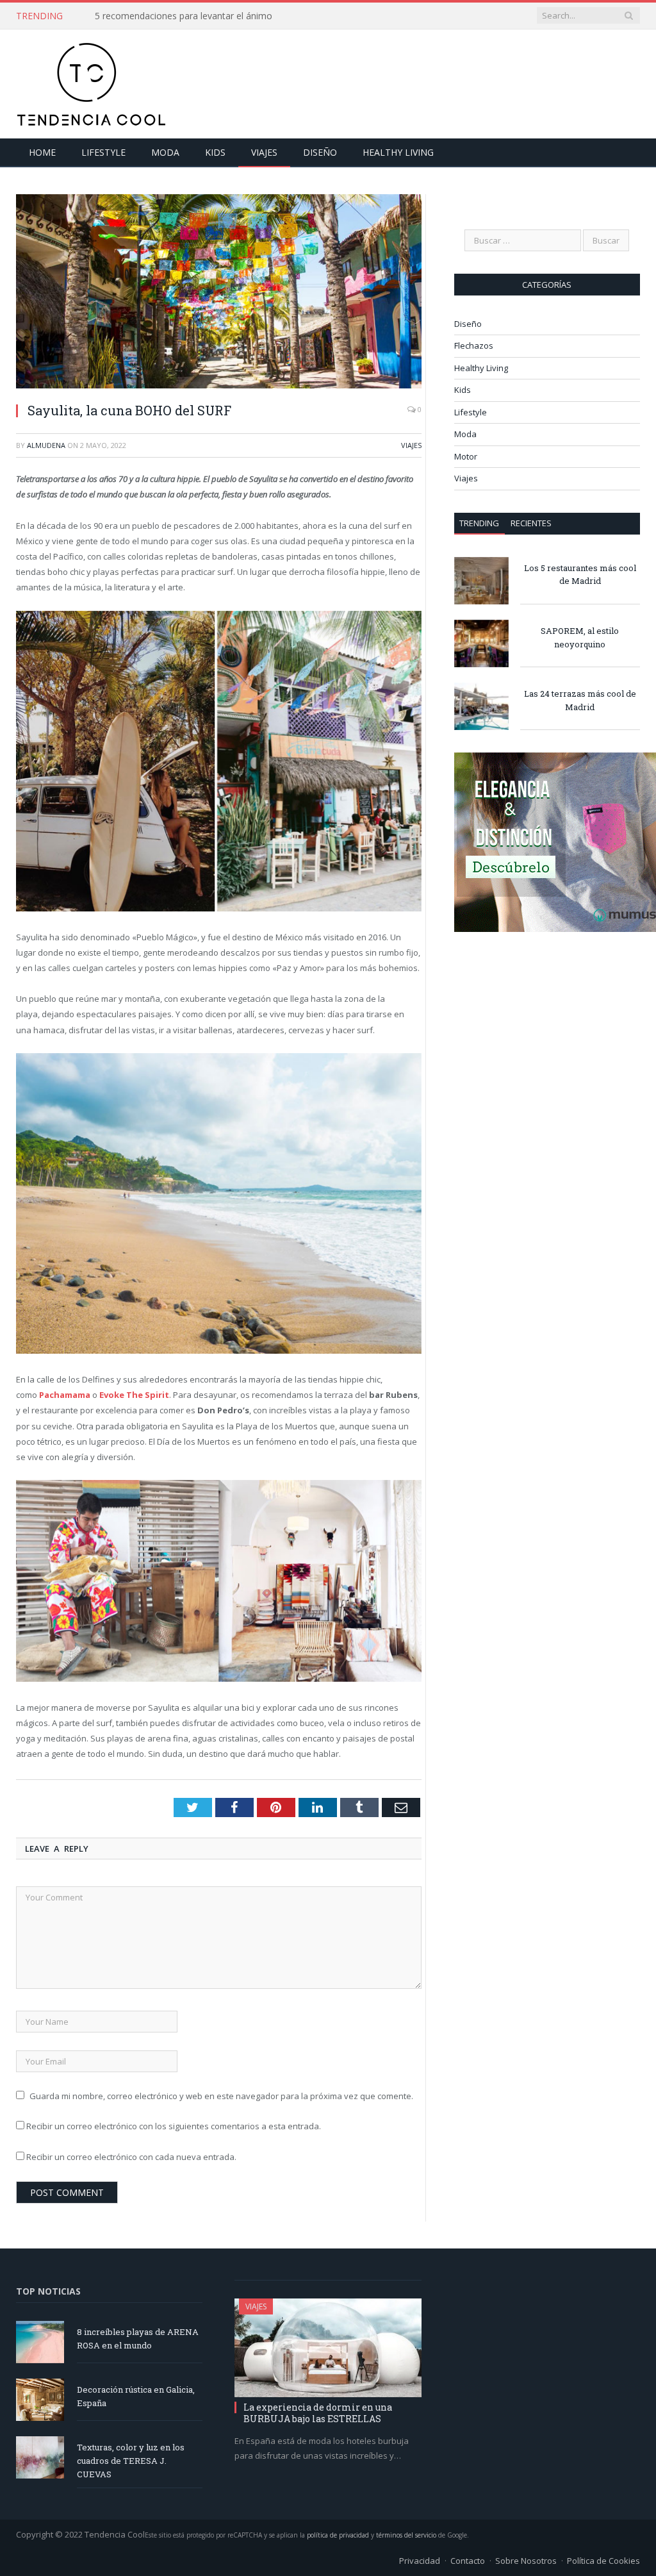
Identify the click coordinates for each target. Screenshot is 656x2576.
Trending (479, 523)
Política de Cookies (603, 2561)
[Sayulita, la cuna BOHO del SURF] (219, 293)
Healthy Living (398, 152)
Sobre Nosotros (526, 2561)
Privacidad (420, 2561)
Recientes (531, 523)
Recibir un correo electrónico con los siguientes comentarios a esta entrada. (174, 2126)
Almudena (46, 445)
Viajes (264, 152)
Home (42, 152)
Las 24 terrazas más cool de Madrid (580, 700)
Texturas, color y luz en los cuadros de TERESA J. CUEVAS (131, 2461)
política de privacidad (338, 2535)
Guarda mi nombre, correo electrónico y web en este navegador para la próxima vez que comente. (221, 2096)
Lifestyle (103, 152)
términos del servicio (406, 2535)
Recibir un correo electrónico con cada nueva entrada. (131, 2157)
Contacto (468, 2561)
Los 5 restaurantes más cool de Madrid (580, 575)
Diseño (320, 152)
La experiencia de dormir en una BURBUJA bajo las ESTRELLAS (318, 2413)
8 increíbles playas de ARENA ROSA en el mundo (138, 2339)
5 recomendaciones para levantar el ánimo (184, 16)
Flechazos (474, 345)
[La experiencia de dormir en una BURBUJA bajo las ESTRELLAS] (328, 2348)
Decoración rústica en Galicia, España (136, 2396)
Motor (466, 456)
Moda (165, 152)
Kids (215, 152)
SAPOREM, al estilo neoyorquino (580, 637)
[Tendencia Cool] (91, 81)
